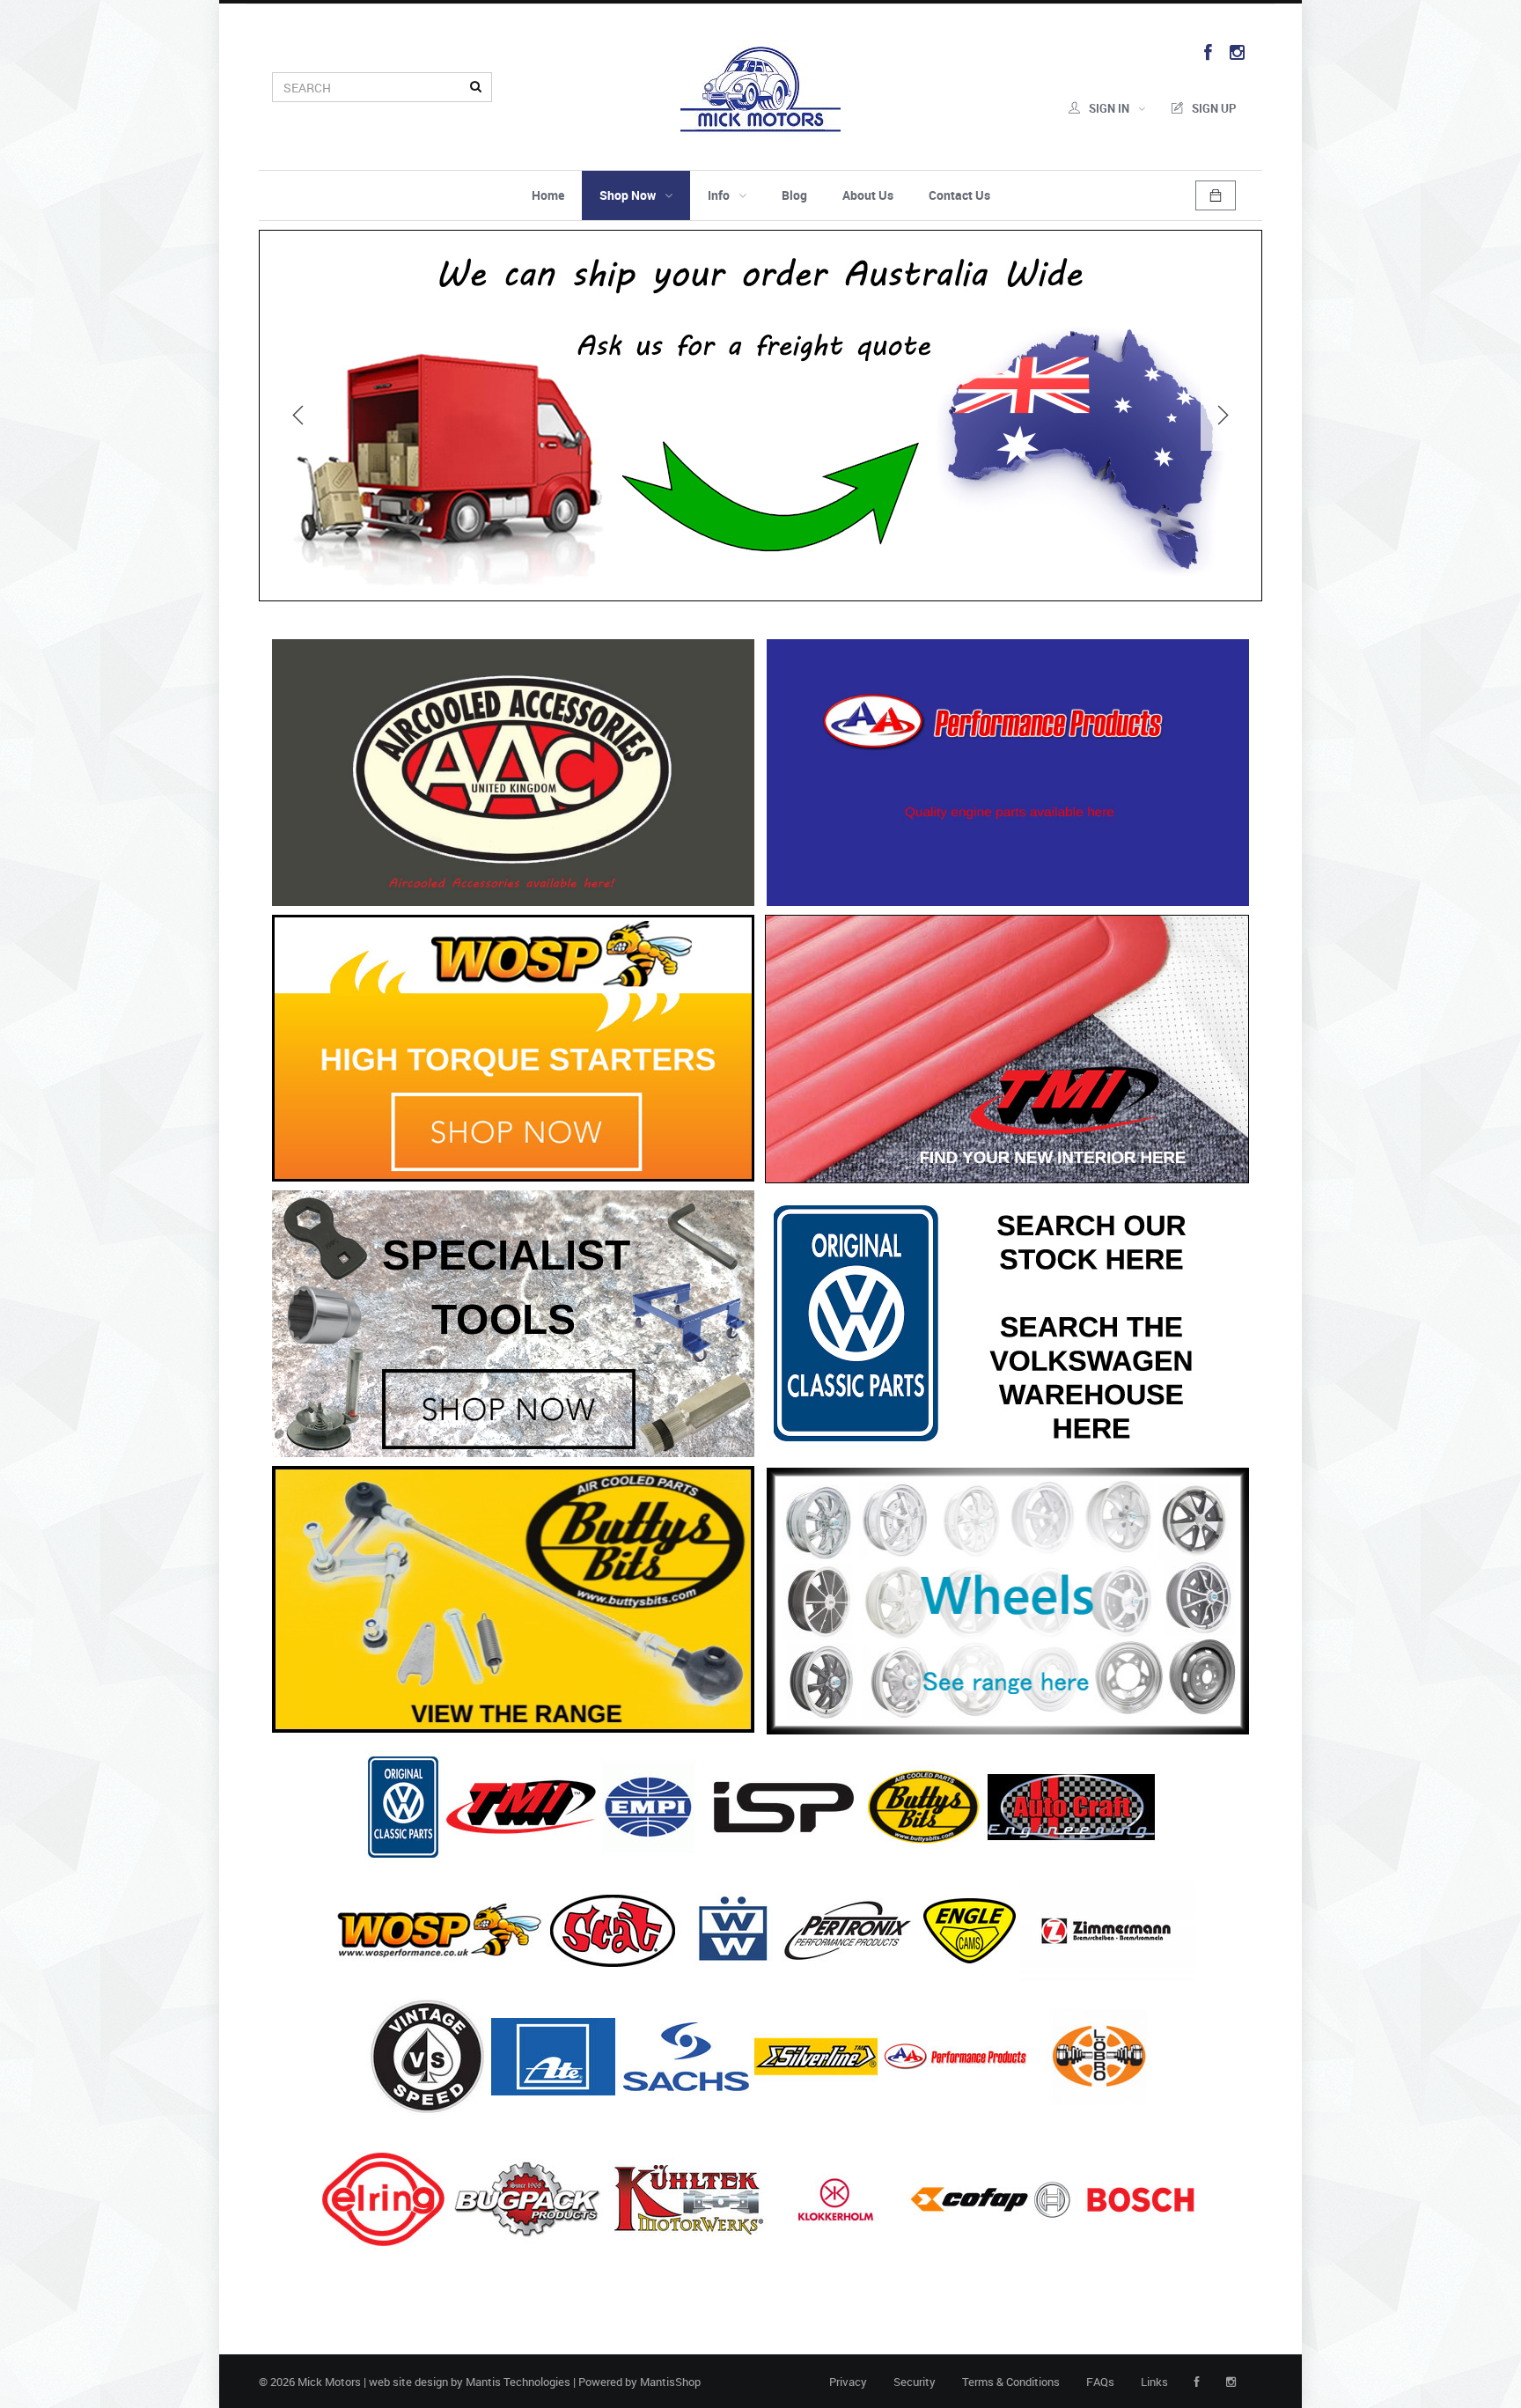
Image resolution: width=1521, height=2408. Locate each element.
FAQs (1100, 2382)
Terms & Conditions (1011, 2382)
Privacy (848, 2382)
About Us (868, 195)
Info (719, 195)
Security (915, 2382)
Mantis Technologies (518, 2382)
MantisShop (670, 2382)
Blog (794, 195)
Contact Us (959, 195)
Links (1154, 2382)
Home (548, 195)
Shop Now (628, 195)
